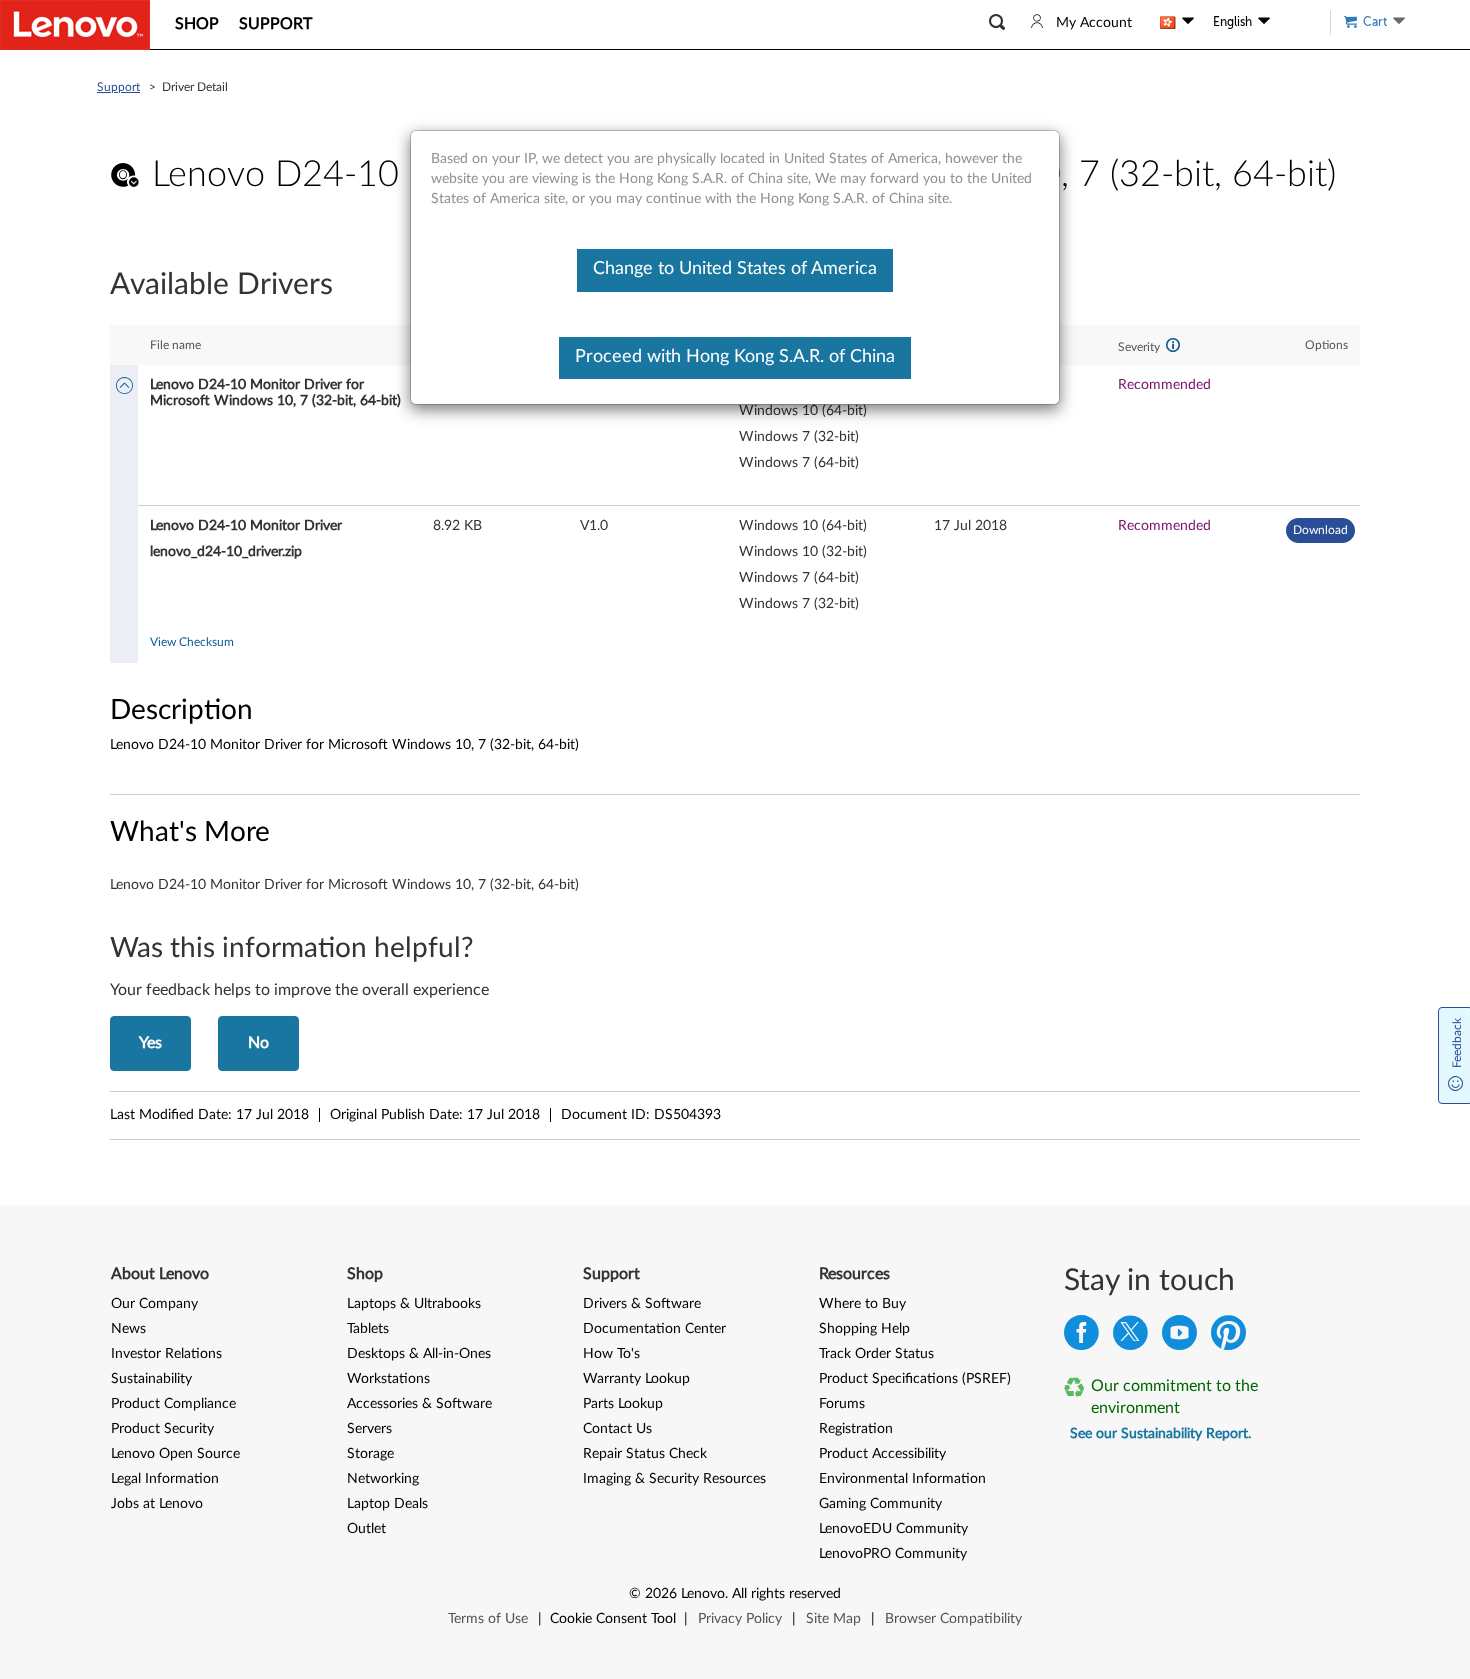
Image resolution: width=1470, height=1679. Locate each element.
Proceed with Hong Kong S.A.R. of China (735, 357)
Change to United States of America (735, 269)
